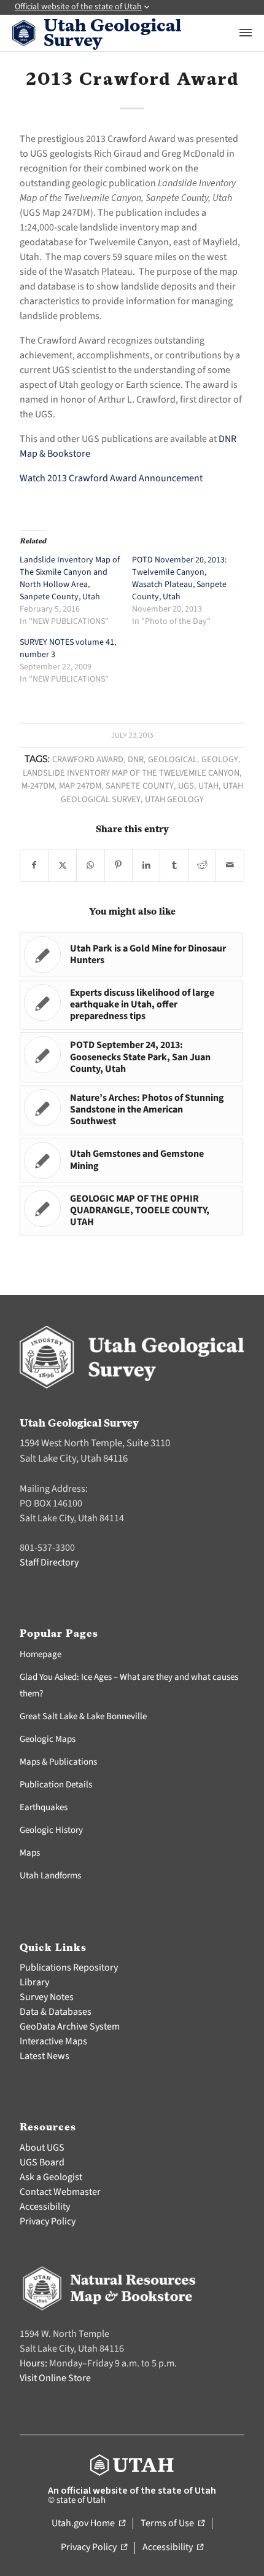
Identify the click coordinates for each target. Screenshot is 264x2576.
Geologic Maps (48, 1739)
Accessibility (45, 2207)
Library (34, 1982)
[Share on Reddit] (202, 865)
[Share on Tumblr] (174, 865)
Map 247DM (80, 786)
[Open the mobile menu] (246, 33)
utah (208, 786)
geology (220, 759)
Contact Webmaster (60, 2192)
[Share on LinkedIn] (146, 865)
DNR (136, 759)
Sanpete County (140, 786)
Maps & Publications (58, 1762)
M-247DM (38, 786)
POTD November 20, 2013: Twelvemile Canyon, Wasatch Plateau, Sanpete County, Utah (179, 578)
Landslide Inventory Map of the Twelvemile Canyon (131, 773)
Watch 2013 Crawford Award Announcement (111, 478)
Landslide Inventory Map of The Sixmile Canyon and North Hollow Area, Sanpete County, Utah (70, 578)
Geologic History (51, 1830)
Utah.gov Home (88, 2524)
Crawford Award (88, 759)
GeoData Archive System (70, 2027)
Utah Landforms (50, 1876)
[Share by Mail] (230, 865)
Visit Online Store (55, 2378)
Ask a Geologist (51, 2177)
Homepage (41, 1654)
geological (173, 759)
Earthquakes (44, 1807)
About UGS (42, 2148)
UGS (186, 786)
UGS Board (42, 2162)
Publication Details (56, 1785)
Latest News (45, 2056)
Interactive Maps (53, 2041)
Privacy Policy (48, 2221)
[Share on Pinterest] (118, 865)
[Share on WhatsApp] (90, 865)
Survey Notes (47, 1997)
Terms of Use (173, 2524)
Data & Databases (56, 2012)
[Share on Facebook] (34, 865)
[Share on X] (63, 865)
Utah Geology (174, 799)
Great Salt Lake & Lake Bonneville (83, 1716)
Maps (30, 1853)
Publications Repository (69, 1967)
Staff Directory (49, 1562)
